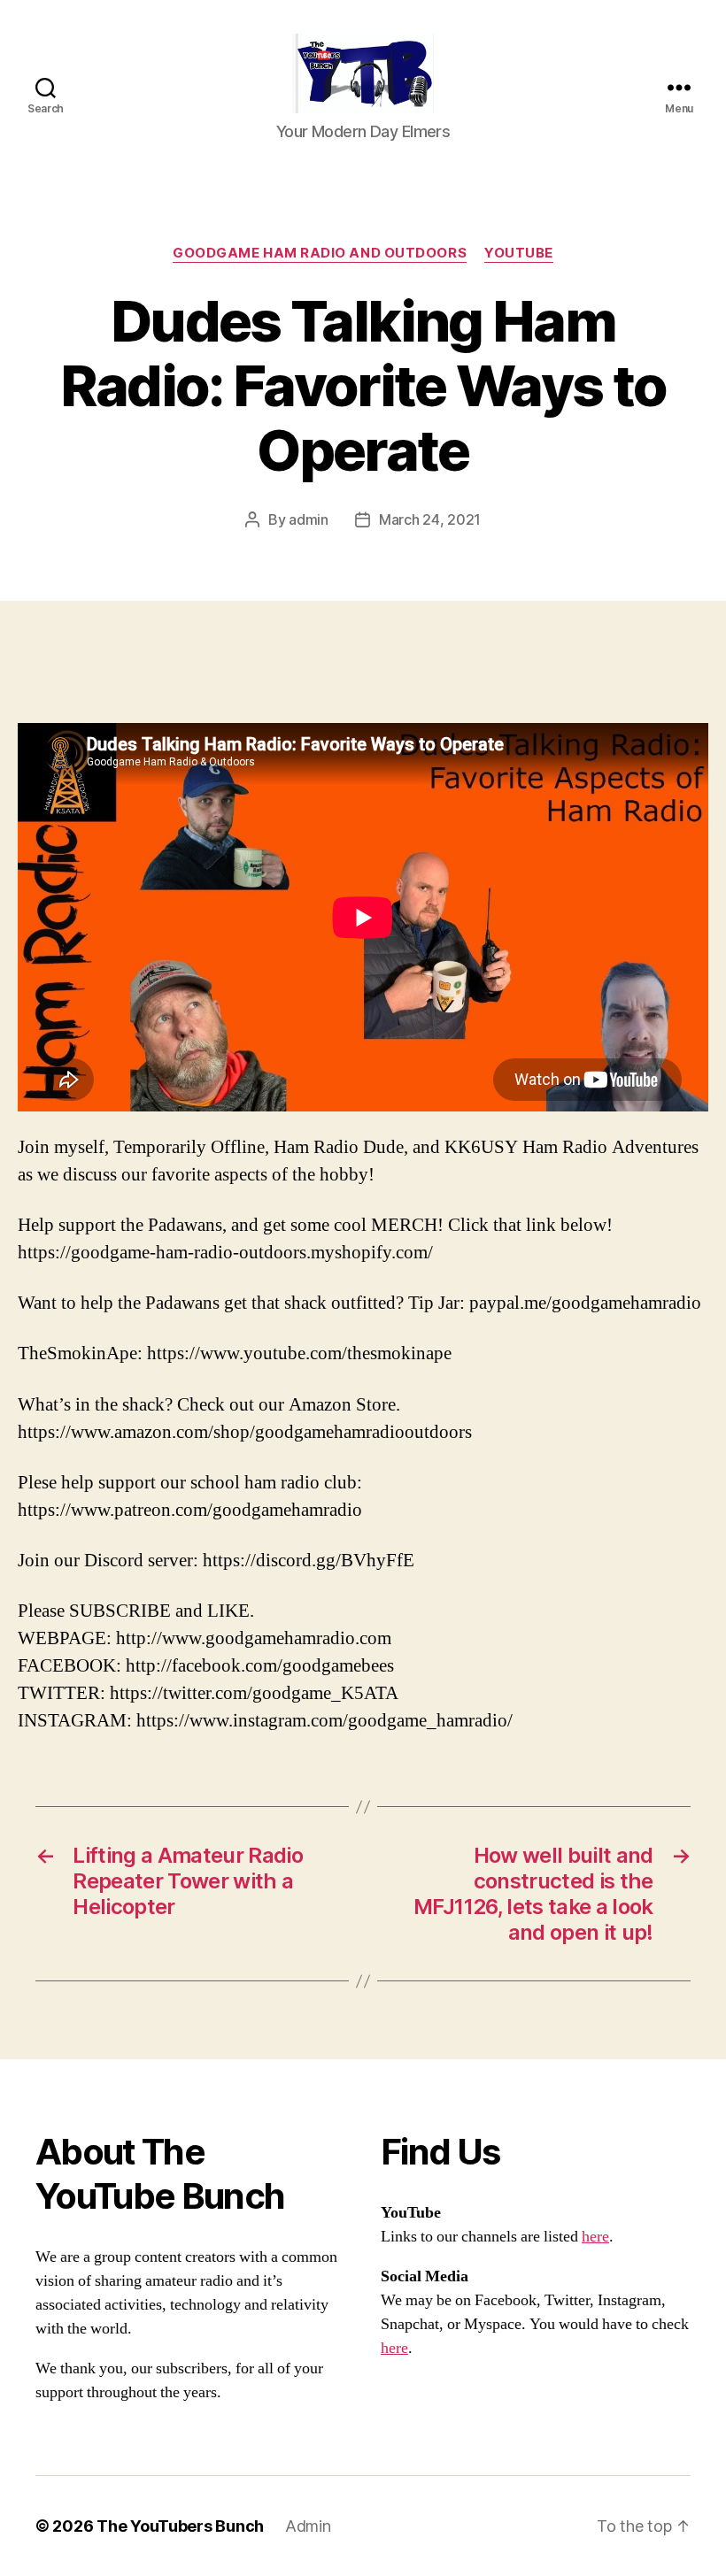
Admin (308, 2526)
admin (309, 519)
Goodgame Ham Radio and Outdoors (320, 253)
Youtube (519, 253)
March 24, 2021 (430, 519)
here (595, 2237)
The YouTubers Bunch (180, 2526)
